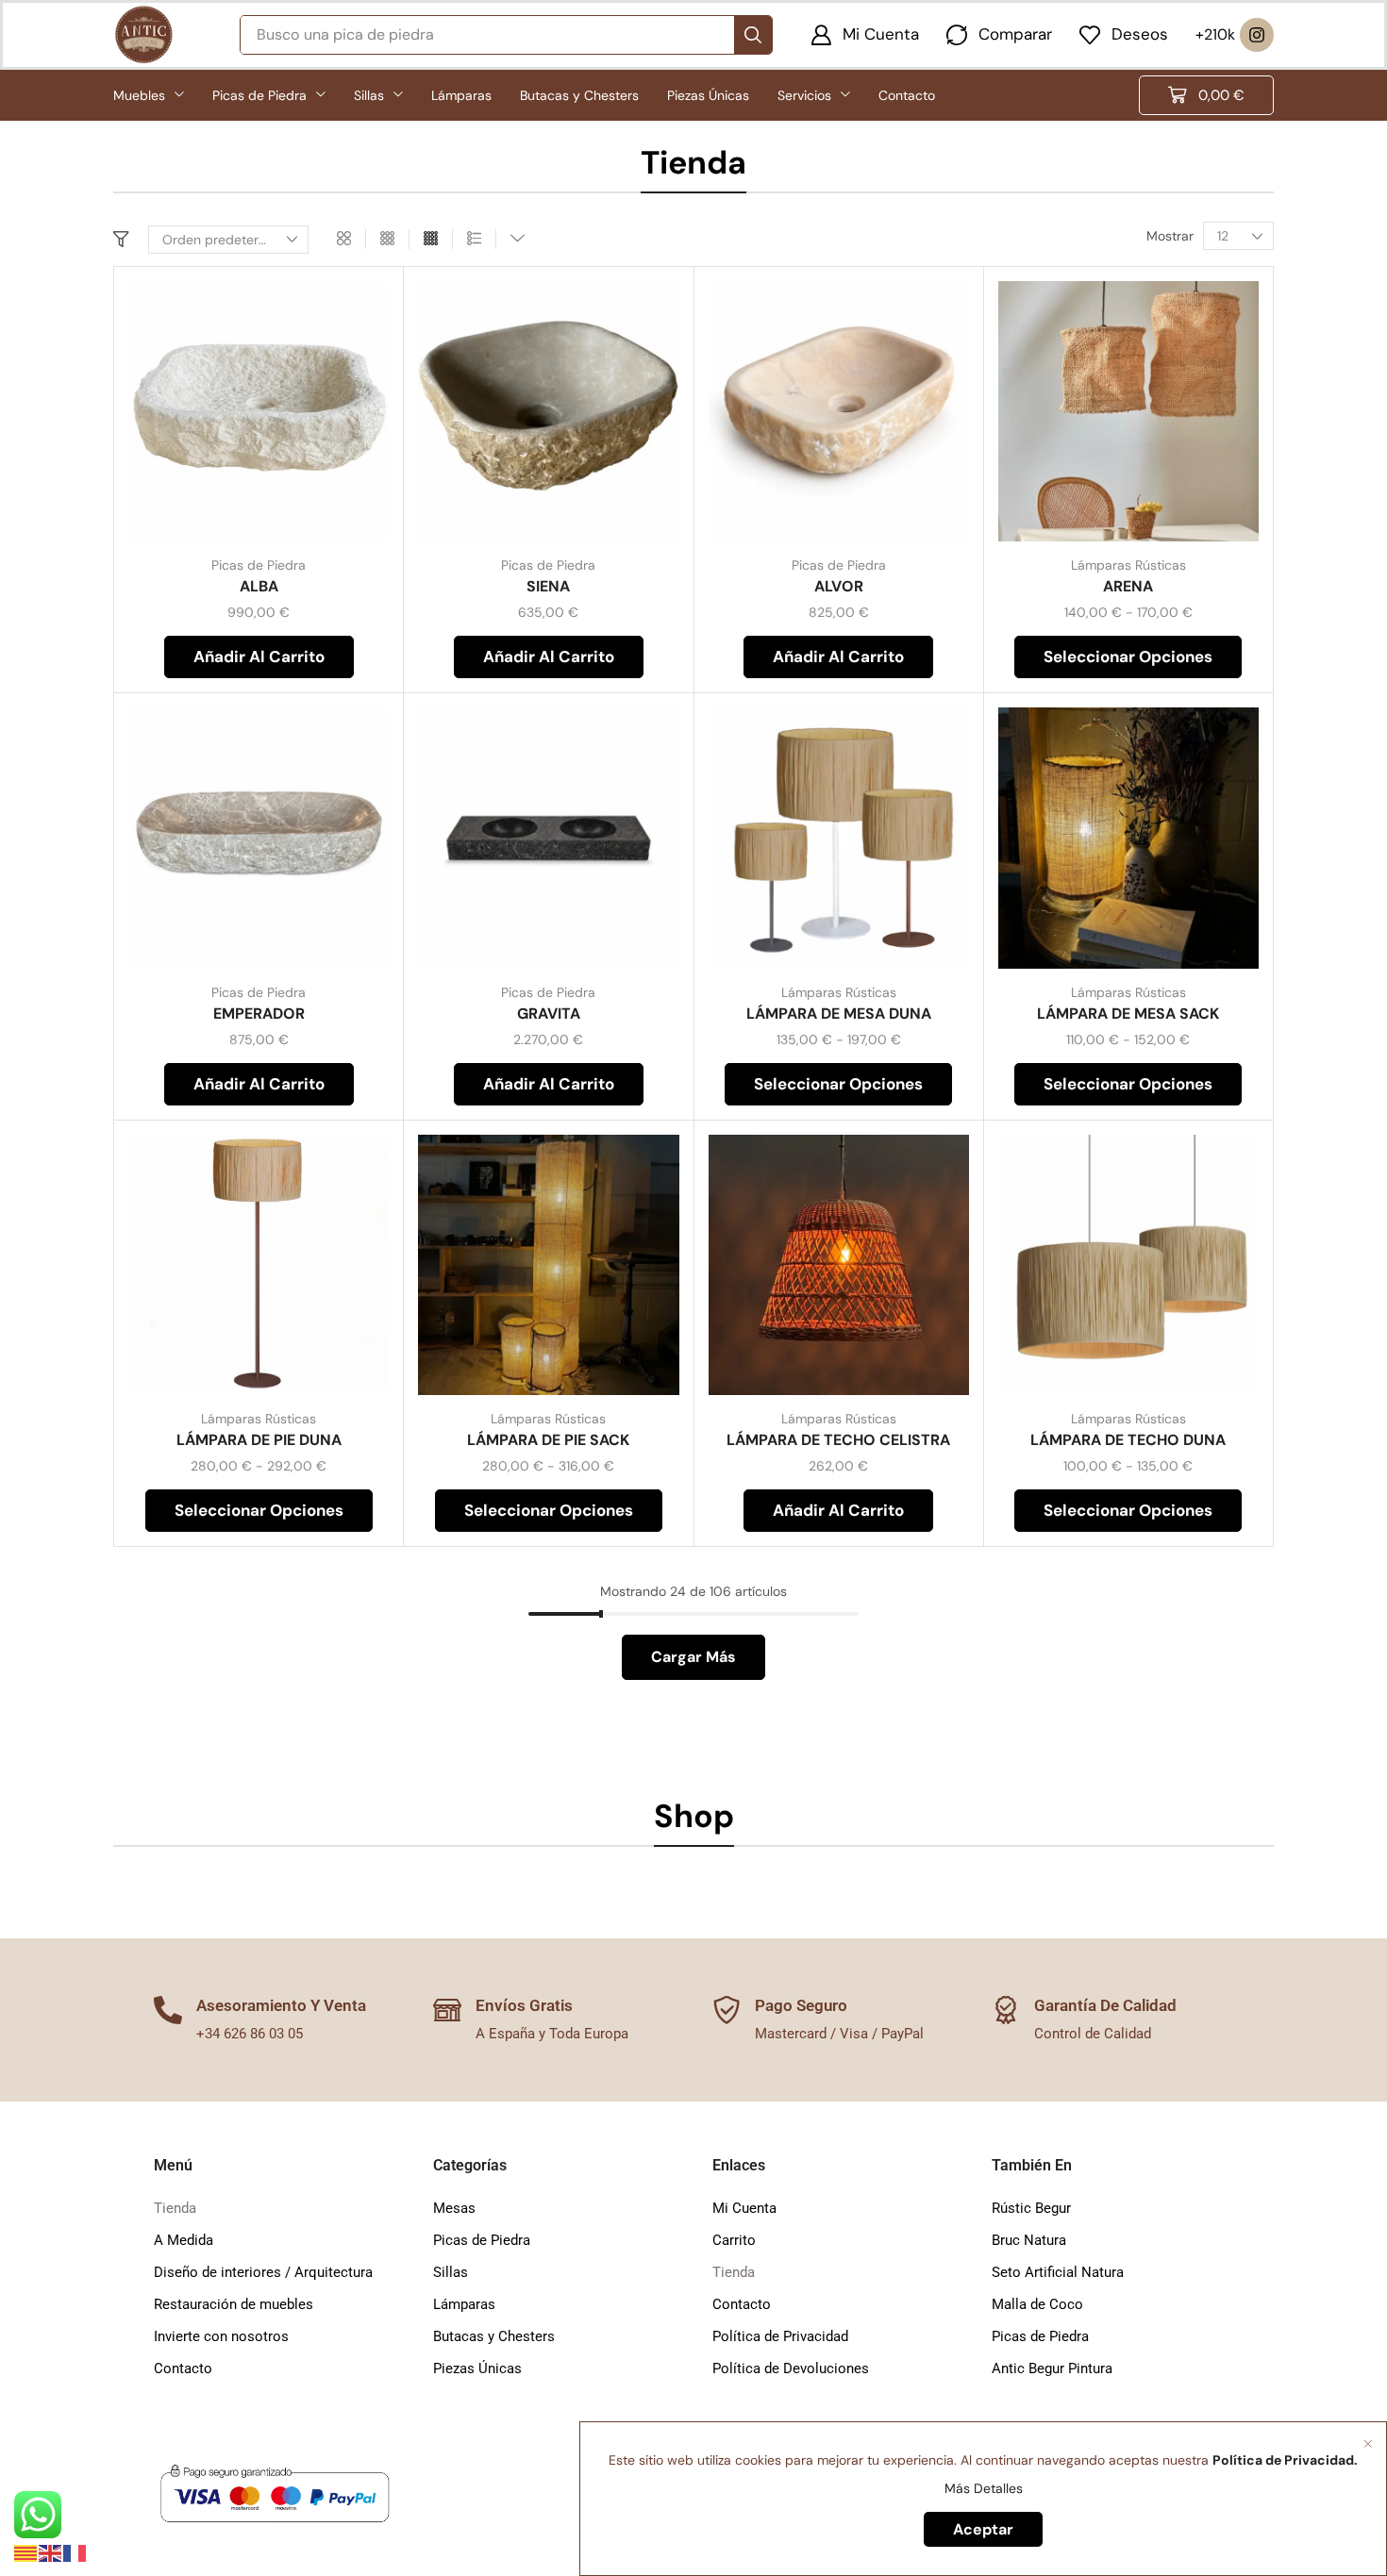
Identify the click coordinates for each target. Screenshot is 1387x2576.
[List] (474, 239)
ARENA (1128, 586)
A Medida (184, 2240)
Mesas (454, 2208)
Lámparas (464, 2304)
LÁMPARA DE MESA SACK (1128, 1014)
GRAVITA (549, 1014)
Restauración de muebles (234, 2304)
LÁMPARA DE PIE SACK (548, 1440)
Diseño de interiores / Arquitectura (263, 2272)
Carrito (734, 2240)
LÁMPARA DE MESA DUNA (839, 1014)
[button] (865, 35)
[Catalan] (26, 2552)
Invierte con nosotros (221, 2336)
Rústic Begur (1031, 2208)
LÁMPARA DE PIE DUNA (259, 1440)
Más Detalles (984, 2488)
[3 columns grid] (387, 239)
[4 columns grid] (431, 239)
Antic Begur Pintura (1052, 2368)
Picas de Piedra (259, 565)
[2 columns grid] (344, 239)
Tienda (175, 2208)
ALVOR (839, 586)
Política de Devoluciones (791, 2368)
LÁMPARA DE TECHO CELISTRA (838, 1440)
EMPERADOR (259, 1014)
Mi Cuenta (744, 2208)
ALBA (259, 586)
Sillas (451, 2272)
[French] (75, 2552)
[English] (51, 2552)
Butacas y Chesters (494, 2336)
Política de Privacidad (780, 2336)
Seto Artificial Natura (1058, 2272)
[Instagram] (1257, 35)
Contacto (183, 2368)
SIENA (548, 586)
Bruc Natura (1029, 2240)
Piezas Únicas (477, 2368)
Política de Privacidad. (1285, 2460)
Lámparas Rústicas (1128, 565)
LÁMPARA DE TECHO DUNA (1128, 1440)
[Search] (753, 35)
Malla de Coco (1037, 2304)
